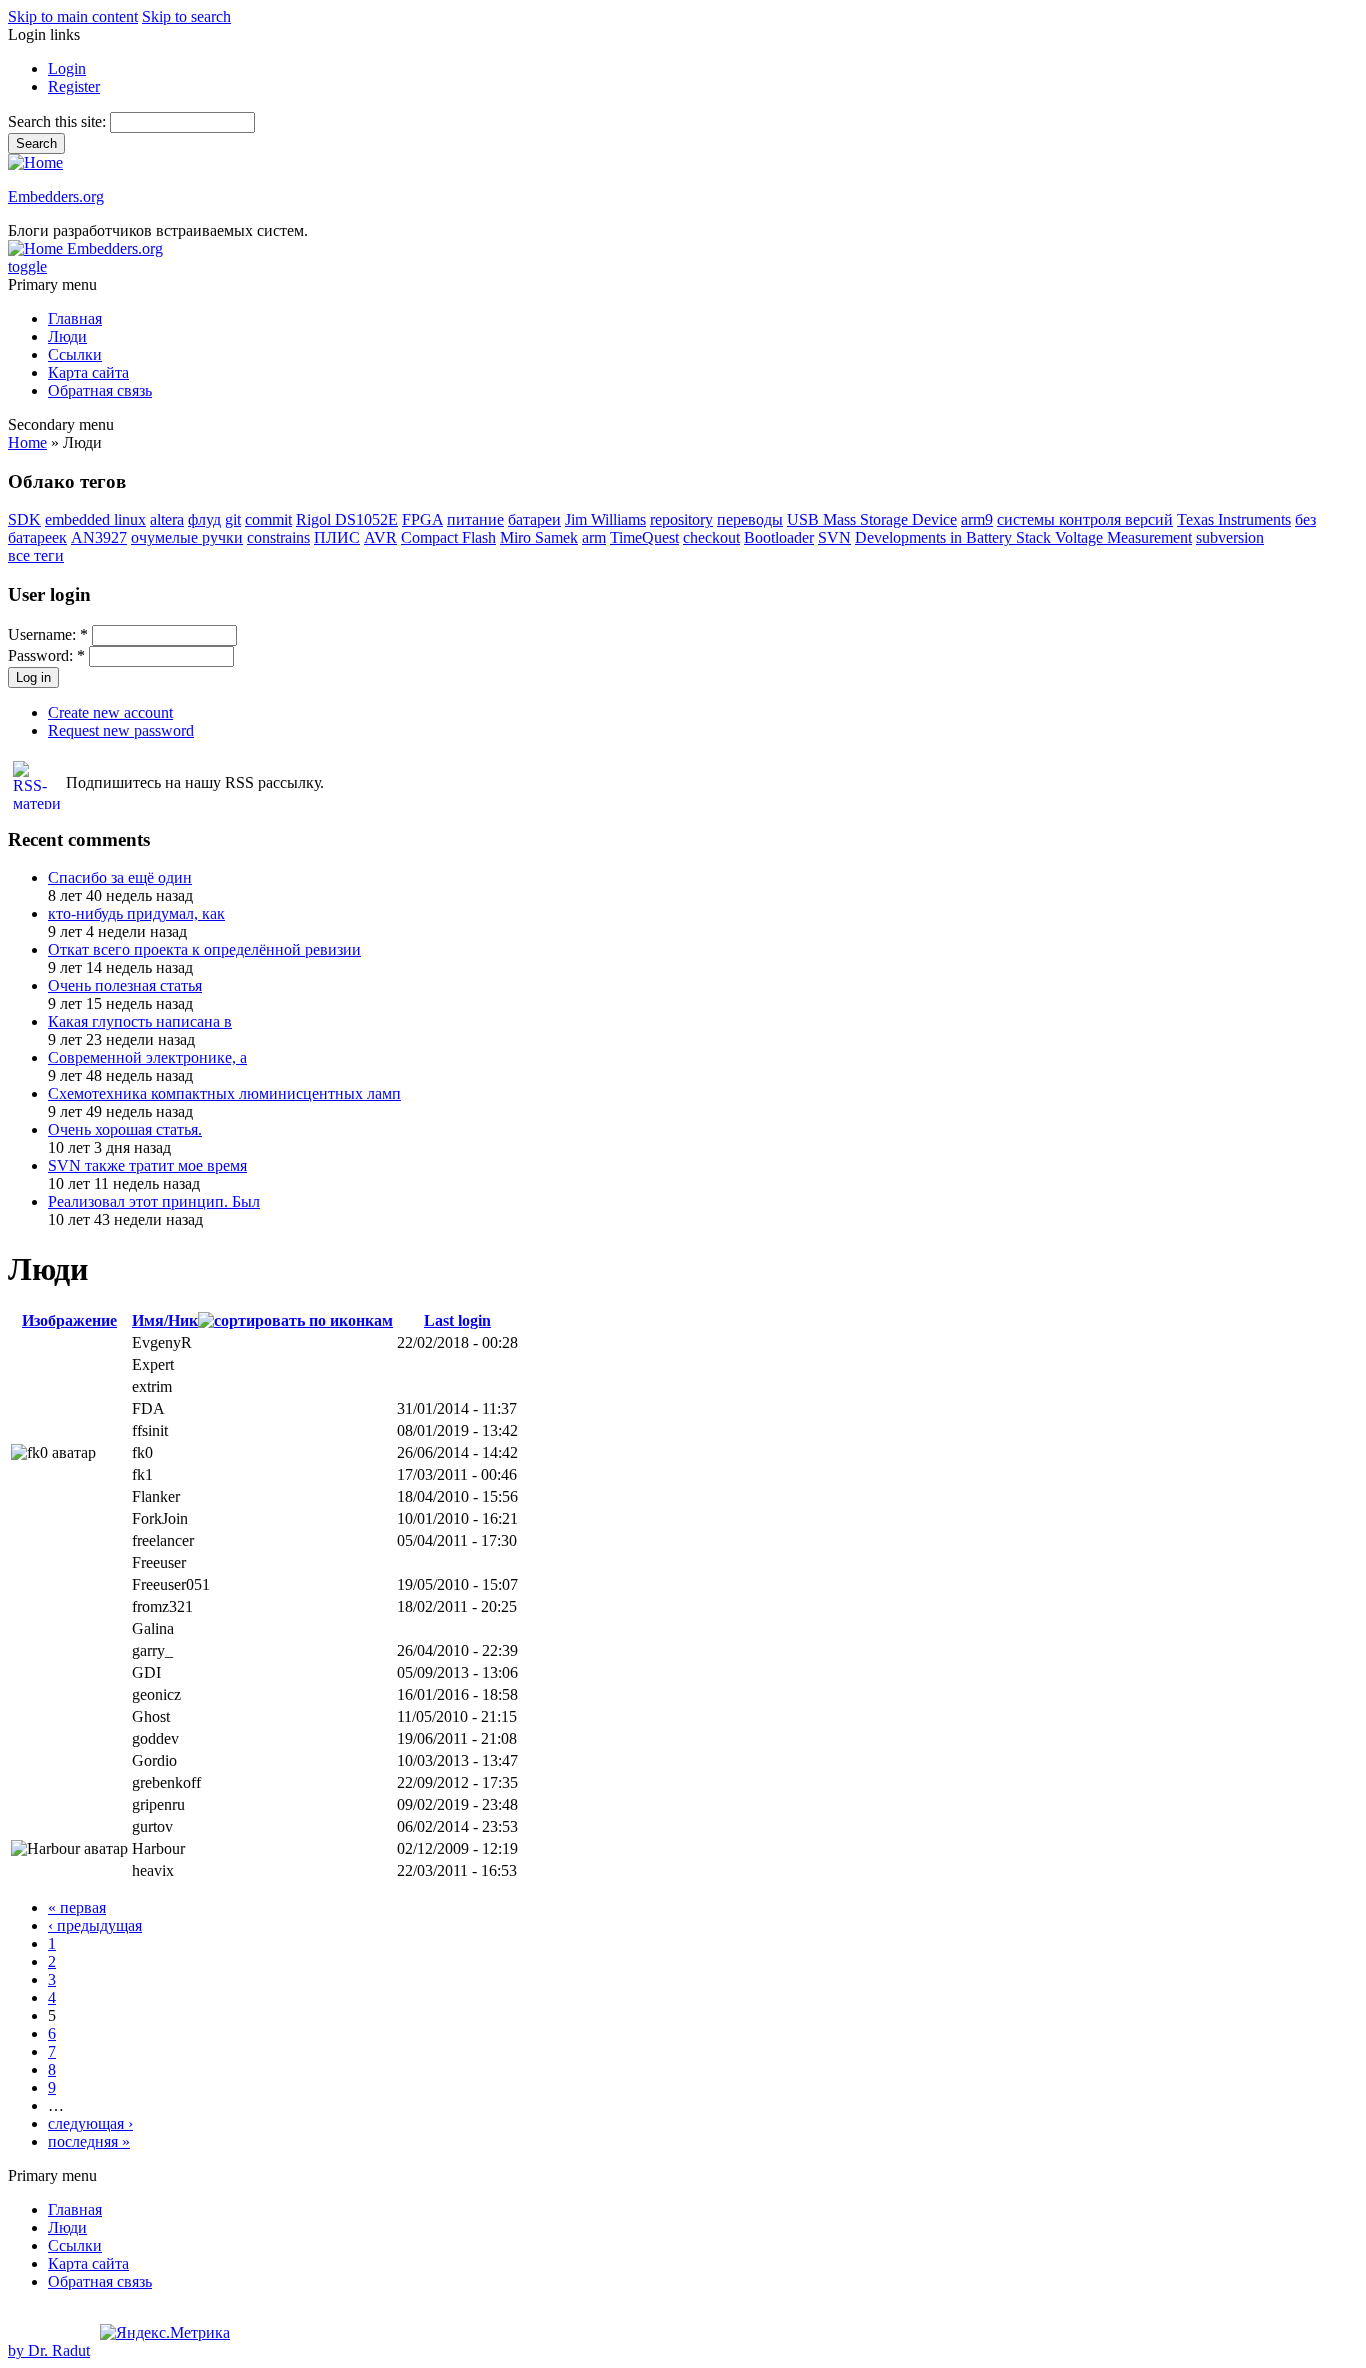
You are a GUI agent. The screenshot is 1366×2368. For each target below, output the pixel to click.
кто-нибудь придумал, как (136, 913)
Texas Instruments (1234, 519)
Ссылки (75, 354)
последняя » (89, 2141)
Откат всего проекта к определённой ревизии (204, 949)
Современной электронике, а (147, 1057)
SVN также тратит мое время (147, 1165)
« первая (77, 1907)
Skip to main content (73, 16)
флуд (204, 519)
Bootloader (779, 537)
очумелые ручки (187, 537)
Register (74, 86)
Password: (46, 655)
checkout (711, 537)
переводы (750, 519)
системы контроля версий (1085, 519)
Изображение (69, 1320)
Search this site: (59, 121)
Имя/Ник (165, 1320)
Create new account (110, 712)
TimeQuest (644, 537)
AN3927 (99, 537)
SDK (24, 519)
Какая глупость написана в (140, 1021)
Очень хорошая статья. (125, 1129)
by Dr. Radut (49, 2350)
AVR (380, 537)
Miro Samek (539, 537)
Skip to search (186, 16)
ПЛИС (337, 537)
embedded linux (95, 519)
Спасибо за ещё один (120, 877)
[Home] (35, 162)
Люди (67, 336)
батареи (534, 519)
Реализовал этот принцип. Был (154, 1201)
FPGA (422, 519)
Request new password (121, 730)
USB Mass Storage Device (872, 519)
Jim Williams (605, 519)
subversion (1230, 537)
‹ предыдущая (95, 1925)
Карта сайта (88, 372)
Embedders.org (56, 196)
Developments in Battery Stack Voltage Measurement (1023, 537)
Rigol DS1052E (347, 519)
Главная (75, 318)
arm (594, 537)
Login (67, 68)
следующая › (90, 2123)
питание (475, 519)
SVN (834, 537)
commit (268, 519)
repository (681, 519)
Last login (457, 1320)
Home (27, 442)
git (233, 519)
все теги (36, 555)
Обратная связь (100, 390)
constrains (278, 537)
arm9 (977, 519)
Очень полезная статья (125, 985)
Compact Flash (448, 537)
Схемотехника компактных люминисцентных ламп (224, 1093)
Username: (48, 634)
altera (167, 519)
